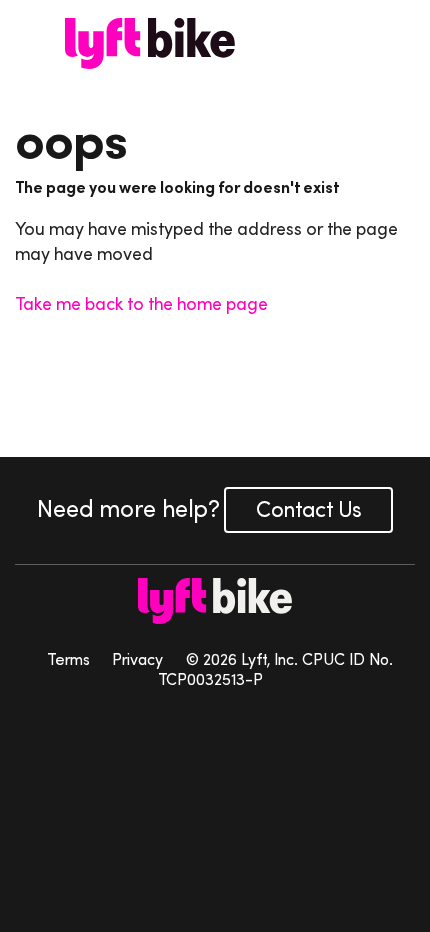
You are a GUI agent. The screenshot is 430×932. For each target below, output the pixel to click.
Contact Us (308, 509)
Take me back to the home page (141, 304)
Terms (68, 659)
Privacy (137, 659)
